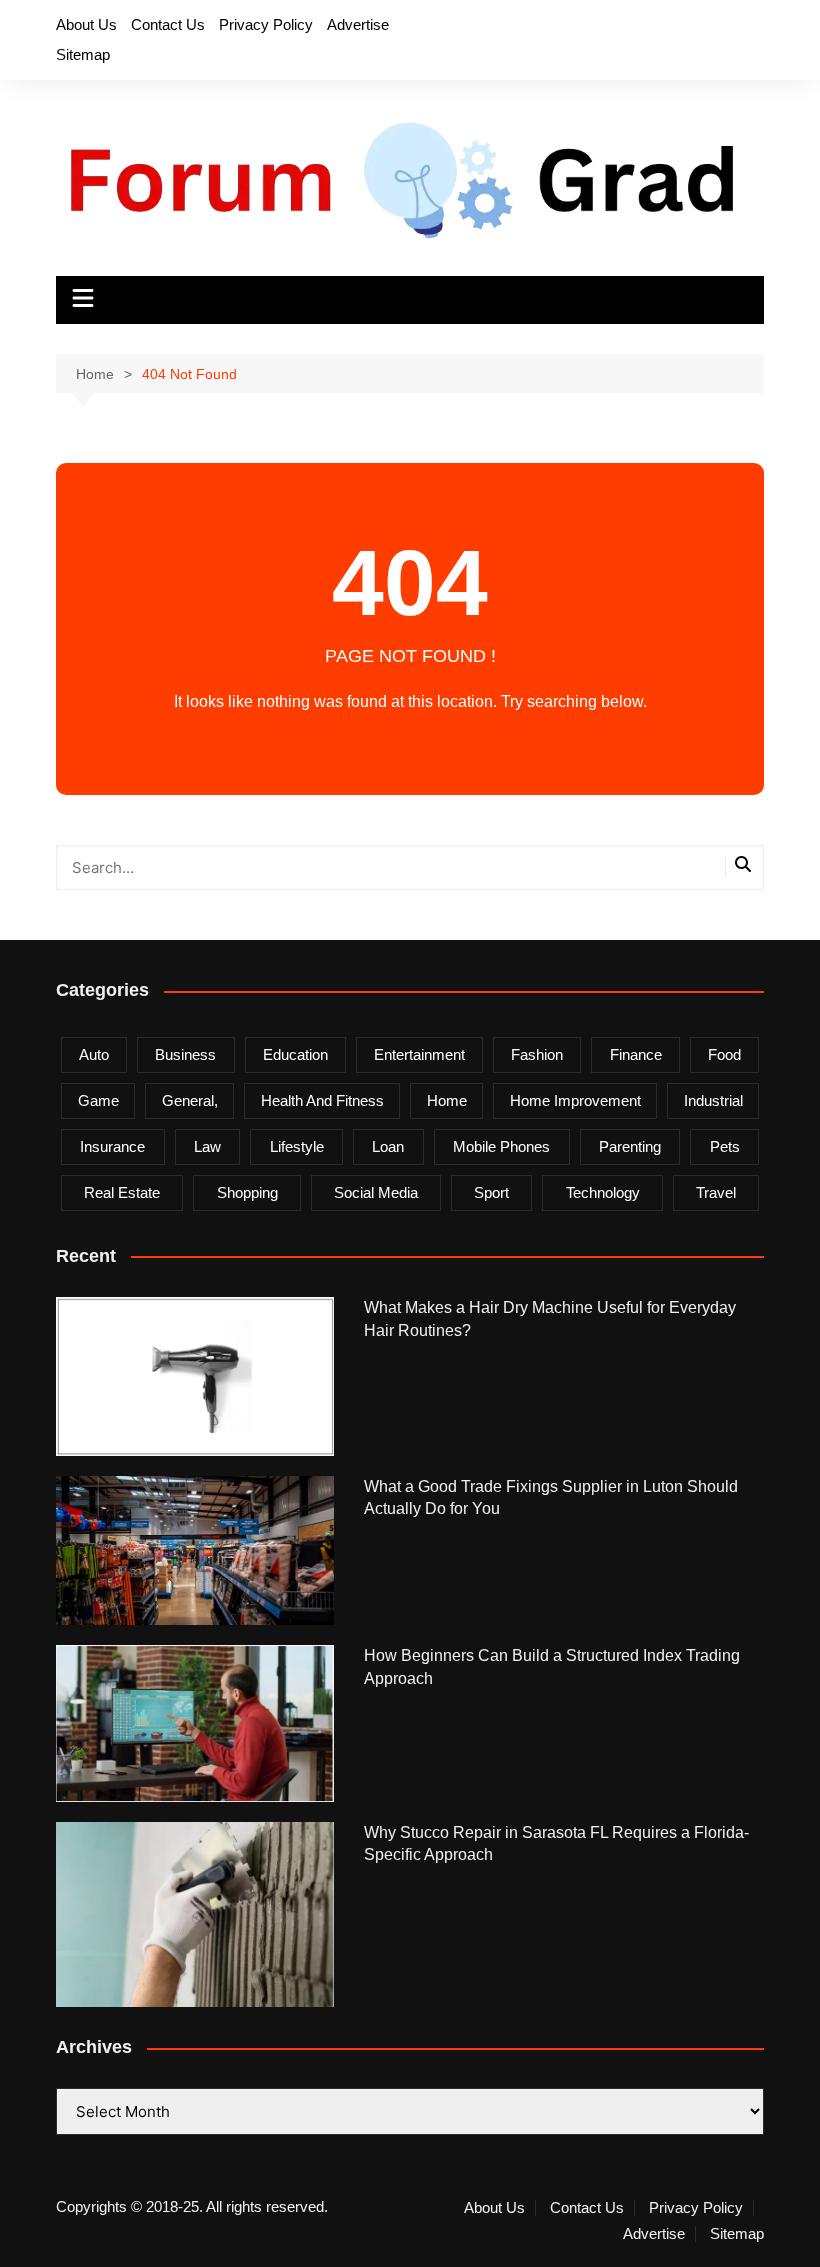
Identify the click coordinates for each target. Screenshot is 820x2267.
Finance (636, 1054)
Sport (491, 1192)
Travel (716, 1192)
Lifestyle (297, 1146)
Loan (388, 1146)
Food (724, 1054)
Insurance (112, 1146)
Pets (725, 1146)
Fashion (537, 1054)
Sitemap (83, 54)
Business (185, 1054)
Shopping (247, 1192)
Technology (603, 1192)
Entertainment (419, 1054)
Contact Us (168, 24)
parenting (630, 1146)
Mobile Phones (501, 1146)
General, (190, 1100)
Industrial (713, 1100)
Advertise (358, 24)
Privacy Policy (266, 24)
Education (295, 1054)
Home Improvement (575, 1100)
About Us (86, 24)
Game (98, 1100)
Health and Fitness (322, 1100)
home (447, 1100)
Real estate (122, 1192)
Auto (94, 1054)
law (207, 1146)
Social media (376, 1192)
